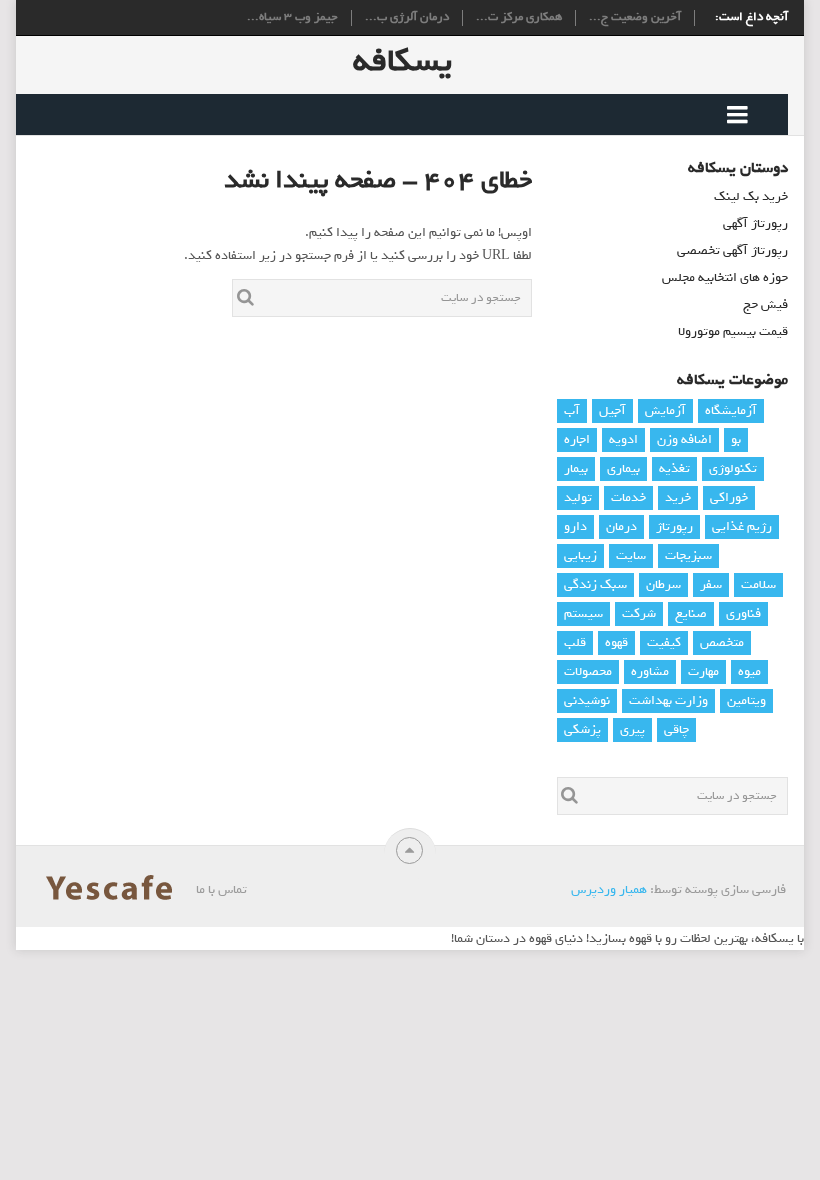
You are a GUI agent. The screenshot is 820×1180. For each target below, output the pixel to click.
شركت (639, 613)
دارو (575, 526)
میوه (749, 671)
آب (572, 410)
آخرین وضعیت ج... (635, 18)
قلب (575, 642)
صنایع (691, 613)
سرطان (663, 584)
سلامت (758, 584)
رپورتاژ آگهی (755, 223)
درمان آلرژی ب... (407, 18)
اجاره (577, 439)
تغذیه (674, 468)
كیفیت (664, 642)
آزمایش (665, 410)
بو (736, 439)
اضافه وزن (684, 439)
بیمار (576, 468)
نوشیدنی (587, 700)
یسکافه (402, 61)
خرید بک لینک (751, 196)
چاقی (676, 729)
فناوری (743, 613)
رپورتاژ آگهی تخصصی (732, 250)
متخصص (722, 642)
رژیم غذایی (742, 526)
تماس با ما (221, 889)
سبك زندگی (595, 584)
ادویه (623, 439)
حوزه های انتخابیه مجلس (725, 277)
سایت (631, 555)
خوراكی (729, 497)
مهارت (703, 671)
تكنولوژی (733, 468)
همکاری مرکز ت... (519, 18)
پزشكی (582, 729)
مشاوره (650, 671)
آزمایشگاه (731, 410)
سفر (711, 584)
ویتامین (746, 700)
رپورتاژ (674, 526)
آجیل (612, 410)
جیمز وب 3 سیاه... (292, 18)
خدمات (628, 497)
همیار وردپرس (609, 889)
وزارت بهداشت (668, 700)
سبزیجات (688, 555)
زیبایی (580, 555)
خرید (678, 497)
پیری (632, 729)
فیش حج (765, 304)
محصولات (588, 671)
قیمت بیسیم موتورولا (733, 331)
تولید (578, 497)
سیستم (583, 613)
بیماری (623, 468)
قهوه (616, 642)
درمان (621, 526)
